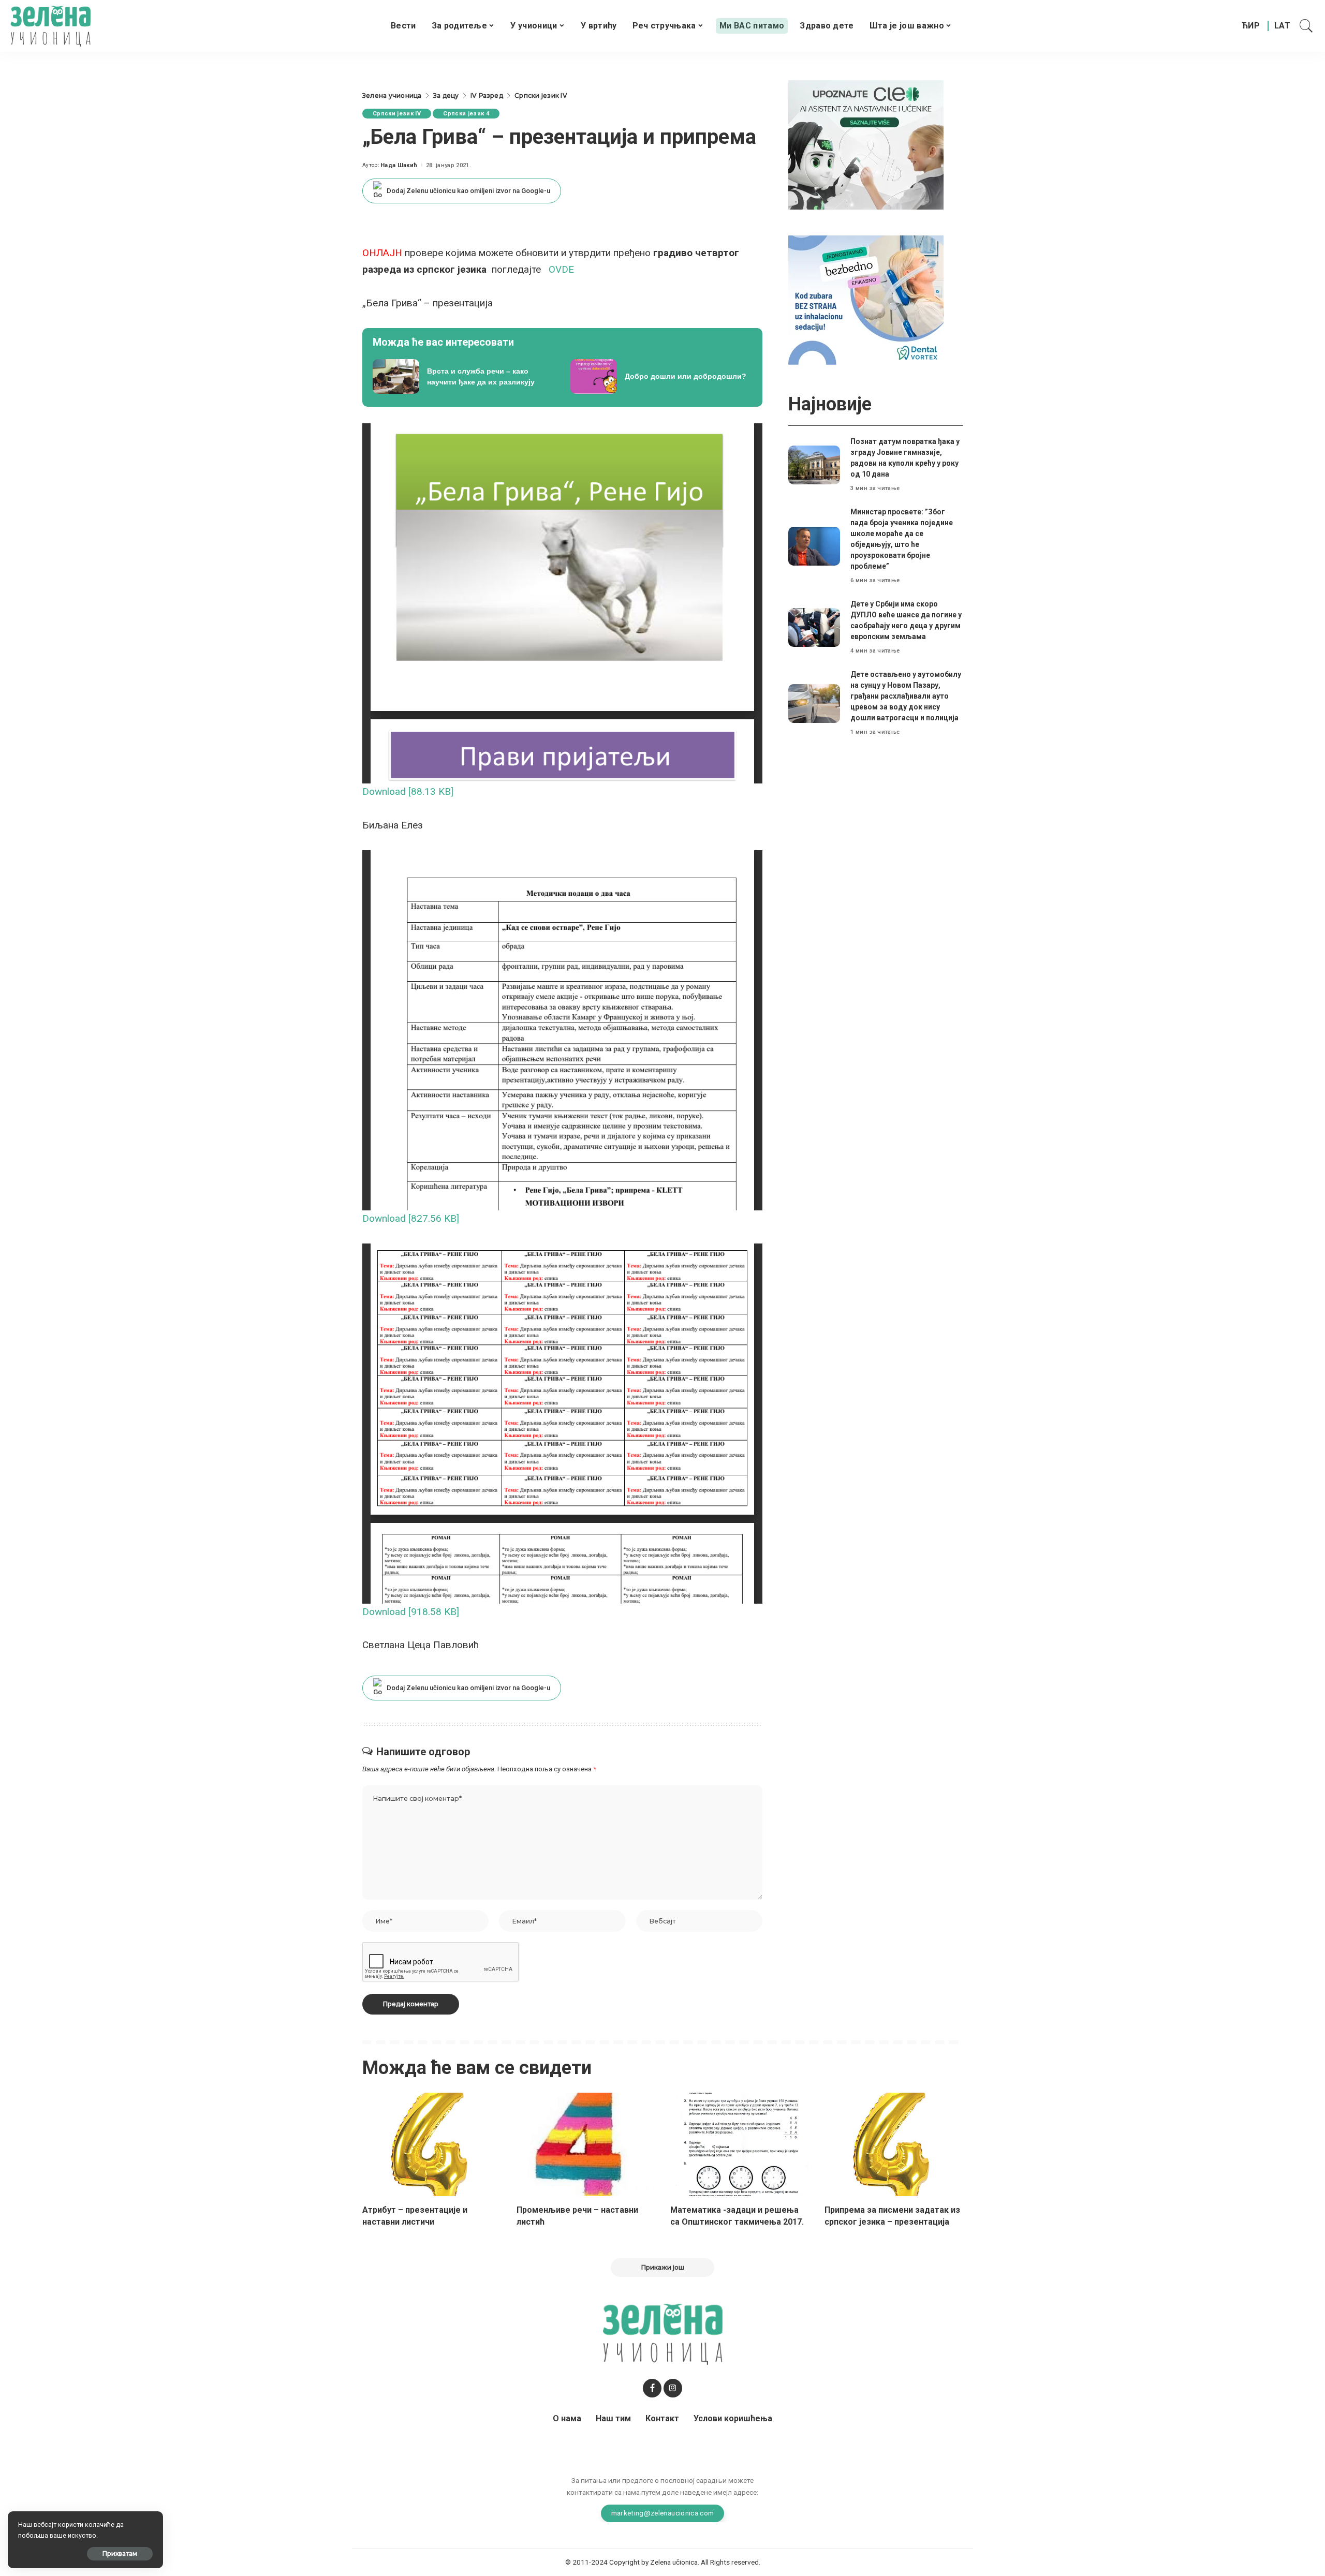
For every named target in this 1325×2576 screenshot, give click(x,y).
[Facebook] (652, 2388)
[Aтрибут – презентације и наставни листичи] (432, 2145)
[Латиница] (1283, 26)
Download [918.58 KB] (411, 1612)
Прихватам (120, 2553)
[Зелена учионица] (50, 26)
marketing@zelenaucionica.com (663, 2513)
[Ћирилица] (1251, 26)
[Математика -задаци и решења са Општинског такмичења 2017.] (740, 2145)
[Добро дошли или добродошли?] (661, 377)
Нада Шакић (399, 165)
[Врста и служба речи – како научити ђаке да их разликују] (464, 377)
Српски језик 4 (466, 114)
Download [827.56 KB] (411, 1218)
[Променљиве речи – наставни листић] (586, 2145)
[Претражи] (1306, 26)
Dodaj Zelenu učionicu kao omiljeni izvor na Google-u (468, 191)
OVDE (561, 269)
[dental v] (866, 299)
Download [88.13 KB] (408, 791)
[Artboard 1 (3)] (866, 144)
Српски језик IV (397, 114)
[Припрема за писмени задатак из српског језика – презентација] (894, 2145)
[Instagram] (673, 2388)
